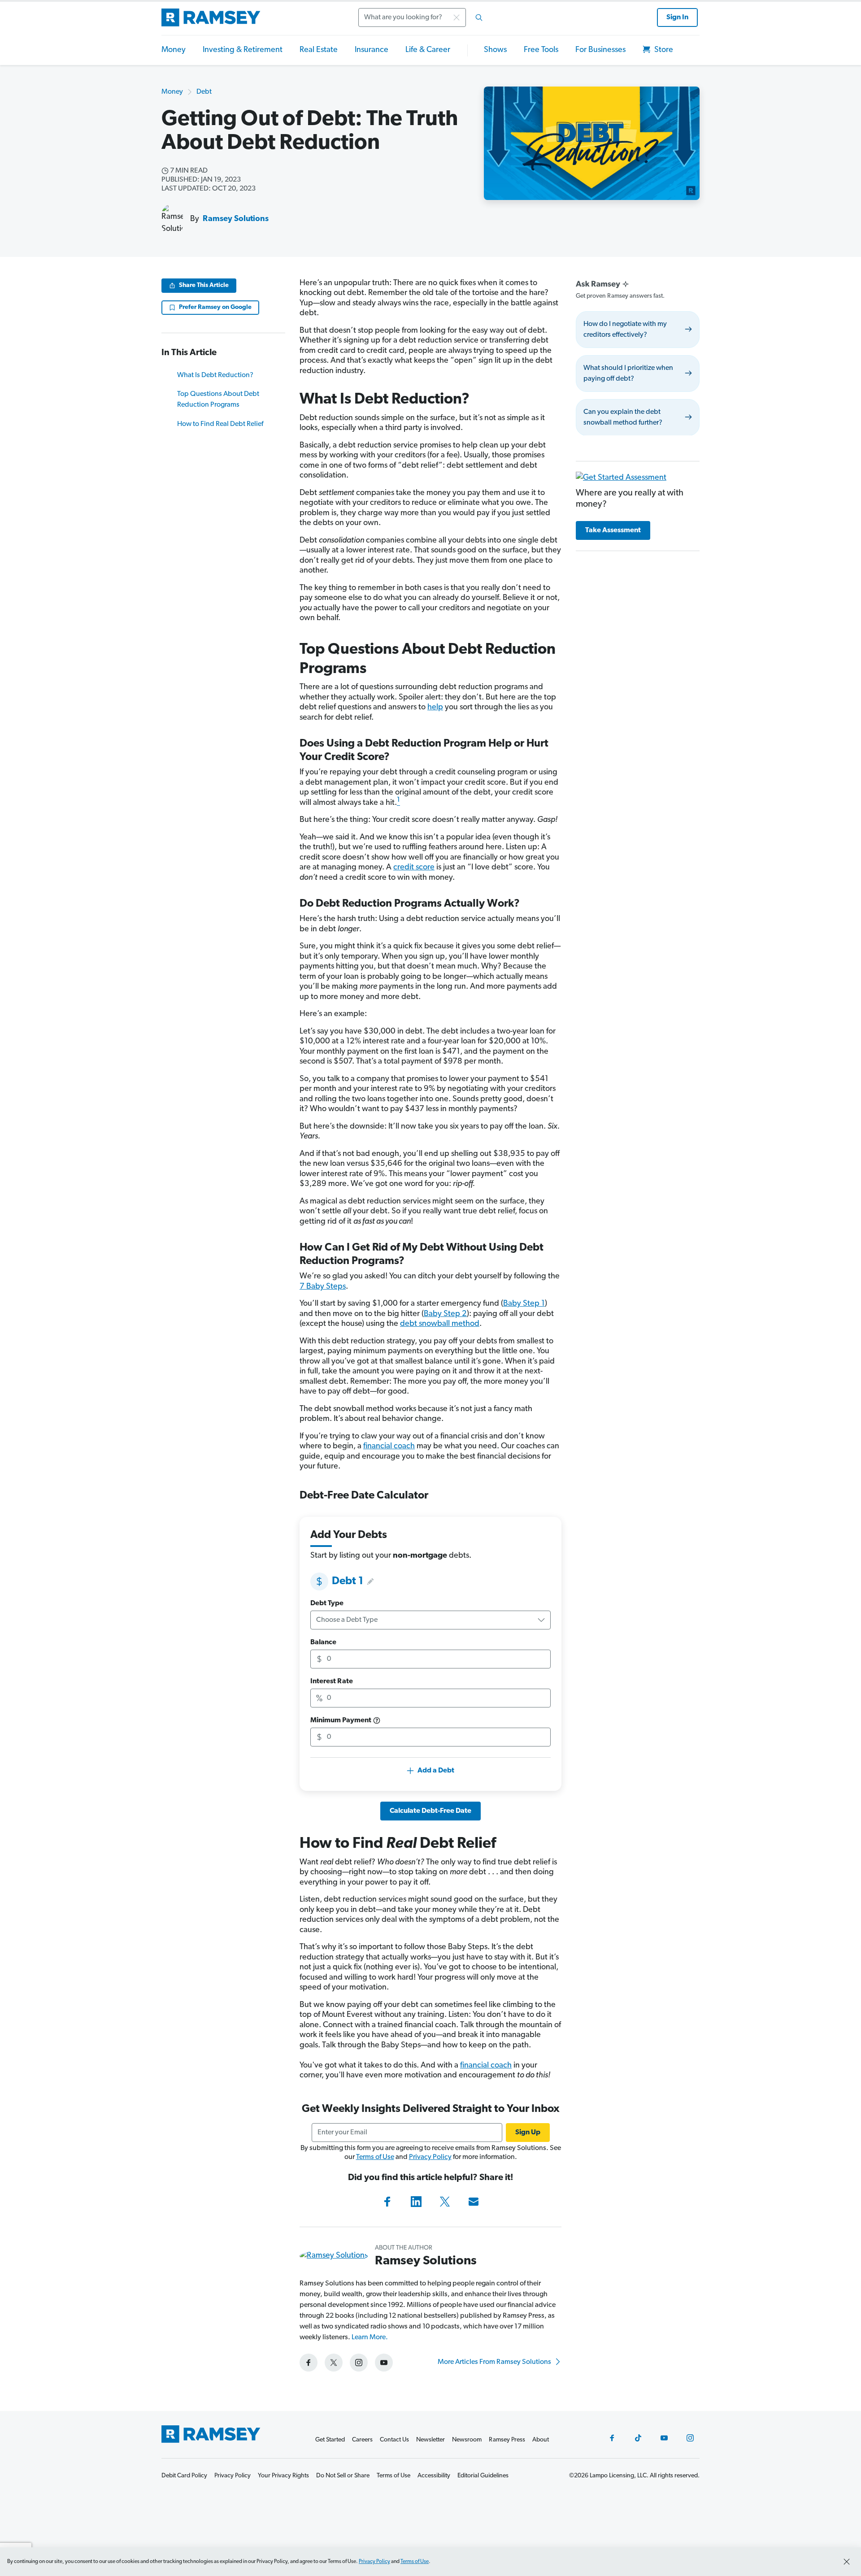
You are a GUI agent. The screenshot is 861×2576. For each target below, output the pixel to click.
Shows (495, 50)
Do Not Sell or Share (343, 2476)
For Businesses (600, 50)
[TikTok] (638, 2438)
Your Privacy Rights (283, 2476)
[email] (474, 2202)
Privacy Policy (430, 2157)
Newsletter (430, 2440)
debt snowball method (440, 1324)
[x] (334, 2363)
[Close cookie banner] (847, 2562)
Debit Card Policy (184, 2476)
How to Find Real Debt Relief (220, 424)
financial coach (389, 1447)
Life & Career (428, 50)
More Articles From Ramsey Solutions (495, 2362)
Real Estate (319, 50)
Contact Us (394, 2440)
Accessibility (434, 2476)
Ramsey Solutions (236, 219)
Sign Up (528, 2133)
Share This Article (204, 285)
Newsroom (467, 2440)
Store (663, 50)
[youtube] (384, 2363)
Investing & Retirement (243, 50)
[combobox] (423, 17)
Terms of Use (375, 2157)
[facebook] (309, 2363)
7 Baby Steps (323, 1287)
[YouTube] (664, 2438)
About (541, 2440)
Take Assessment (613, 530)
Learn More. (370, 2337)
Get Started (330, 2440)
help (435, 708)
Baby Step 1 (524, 1304)
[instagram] (359, 2363)
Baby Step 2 (445, 1314)
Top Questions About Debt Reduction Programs (218, 400)
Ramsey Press (507, 2440)
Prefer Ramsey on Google (215, 307)
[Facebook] (387, 2202)
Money (174, 50)
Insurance (372, 50)
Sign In (677, 17)
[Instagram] (690, 2438)
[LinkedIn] (416, 2202)
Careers (362, 2440)
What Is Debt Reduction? (215, 375)
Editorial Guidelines (483, 2476)
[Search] (479, 17)
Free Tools (541, 50)
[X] (445, 2202)
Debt (204, 92)
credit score (414, 868)
